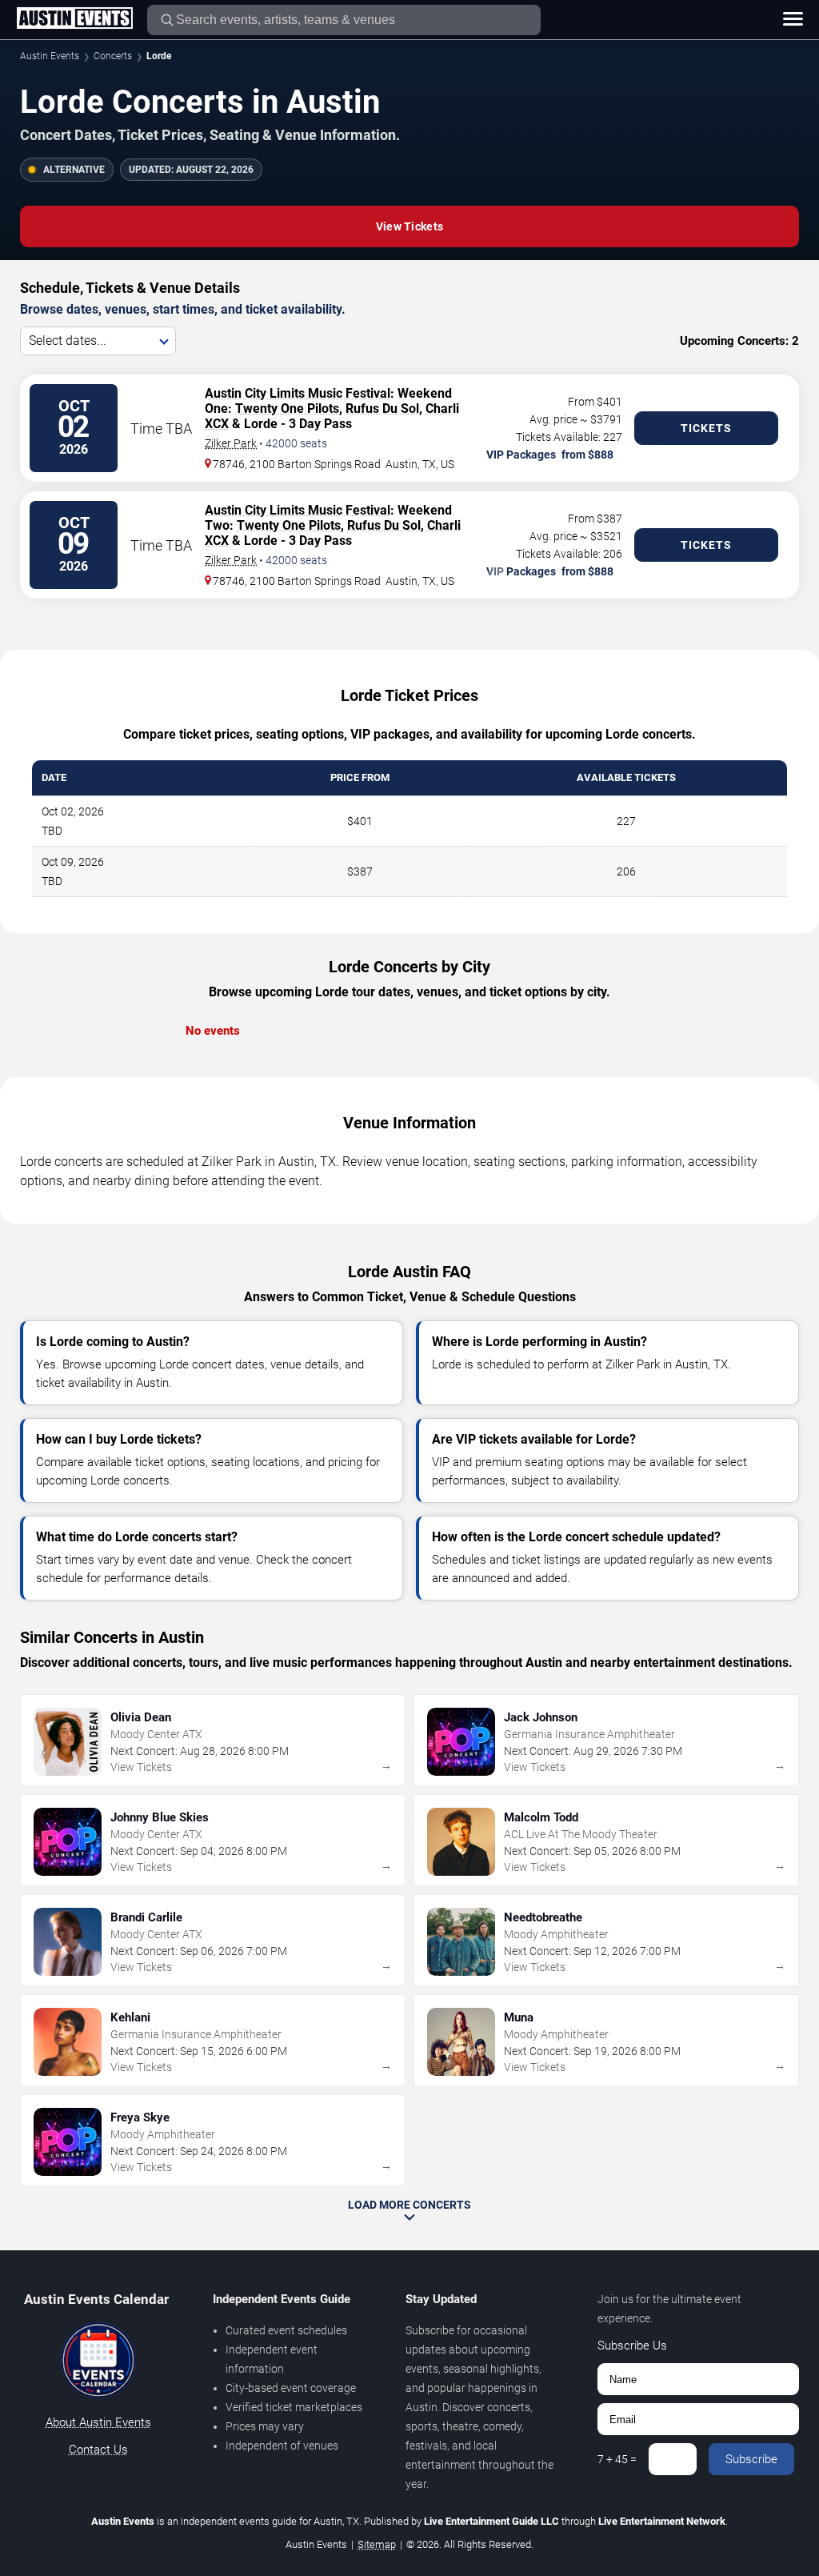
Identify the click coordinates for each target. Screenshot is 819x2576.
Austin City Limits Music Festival (298, 393)
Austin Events (50, 56)
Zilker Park (231, 443)
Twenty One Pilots (287, 409)
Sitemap (377, 2544)
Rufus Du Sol (382, 409)
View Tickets (409, 226)
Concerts (113, 56)
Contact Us (98, 2450)
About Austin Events (98, 2422)
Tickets (706, 428)
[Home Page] (74, 19)
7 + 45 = (617, 2459)
